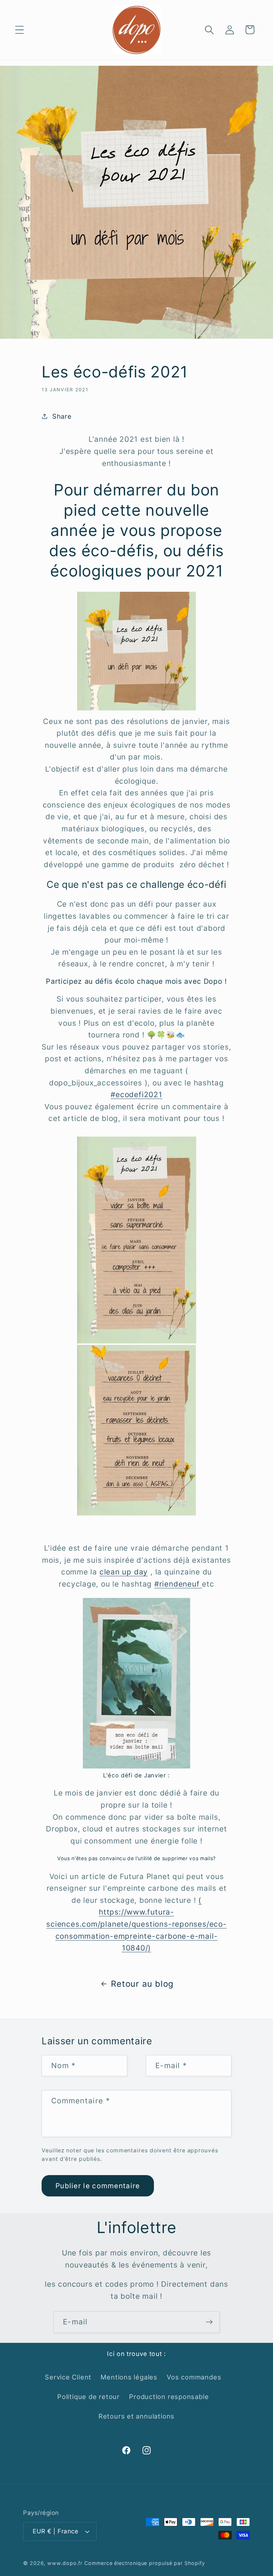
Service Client (68, 2377)
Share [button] (62, 416)
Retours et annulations (136, 2416)
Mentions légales (129, 2377)
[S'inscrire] (209, 2322)
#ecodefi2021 (136, 1094)
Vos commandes (194, 2377)
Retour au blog (142, 1984)
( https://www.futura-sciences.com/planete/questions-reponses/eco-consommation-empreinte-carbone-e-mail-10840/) (136, 1924)
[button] (19, 30)
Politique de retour (89, 2397)
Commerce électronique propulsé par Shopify (144, 2563)
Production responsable (169, 2397)
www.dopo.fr (65, 2563)
